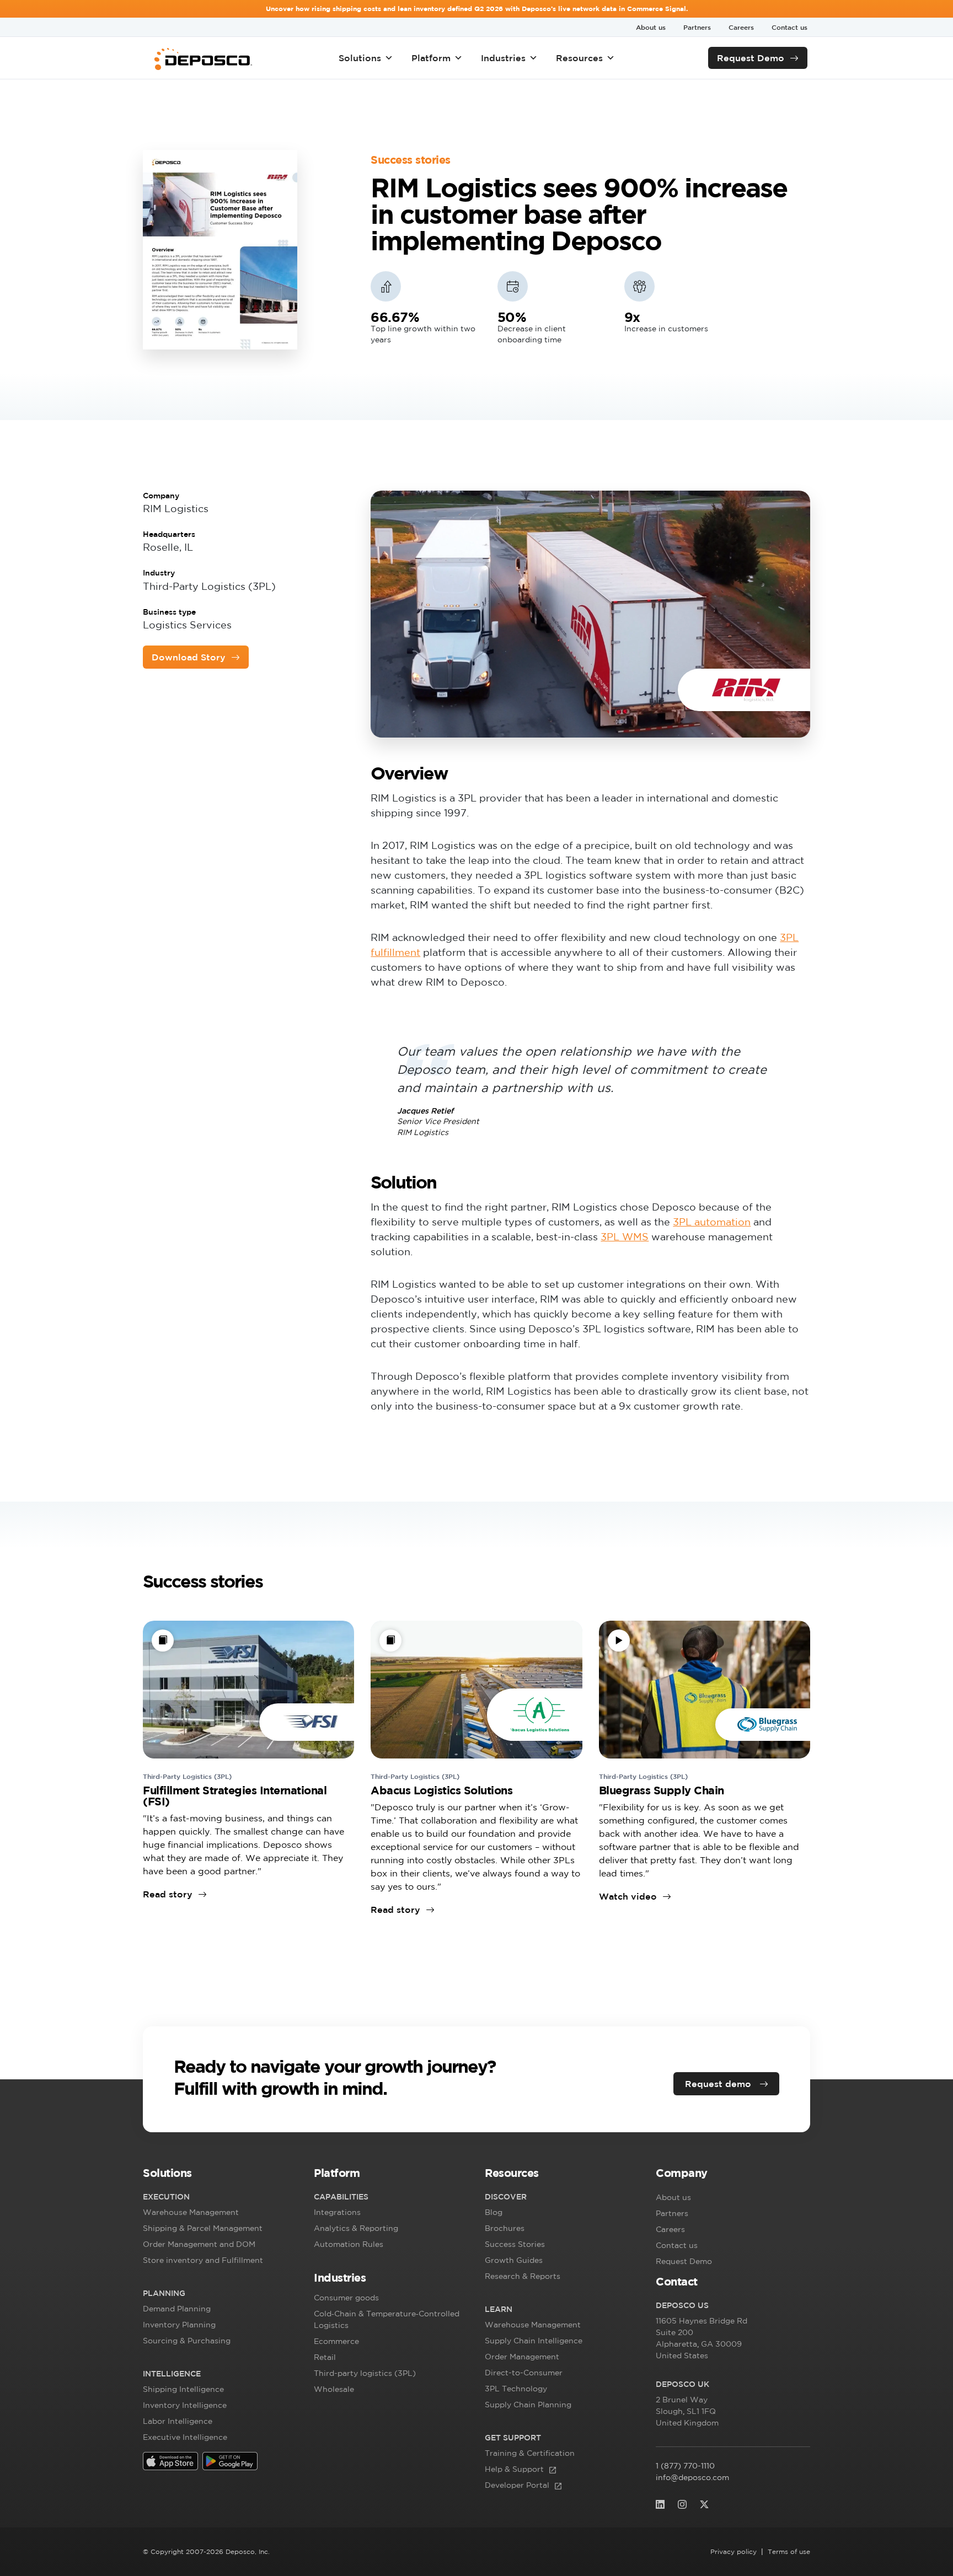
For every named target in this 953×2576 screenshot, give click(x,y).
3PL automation (712, 1222)
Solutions (360, 58)
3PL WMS (625, 1236)
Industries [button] (503, 58)
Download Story (189, 657)
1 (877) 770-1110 (685, 2466)
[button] (220, 2175)
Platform (431, 58)
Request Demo (751, 58)
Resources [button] (579, 58)
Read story (168, 1894)
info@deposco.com (692, 2477)
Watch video (628, 1896)
